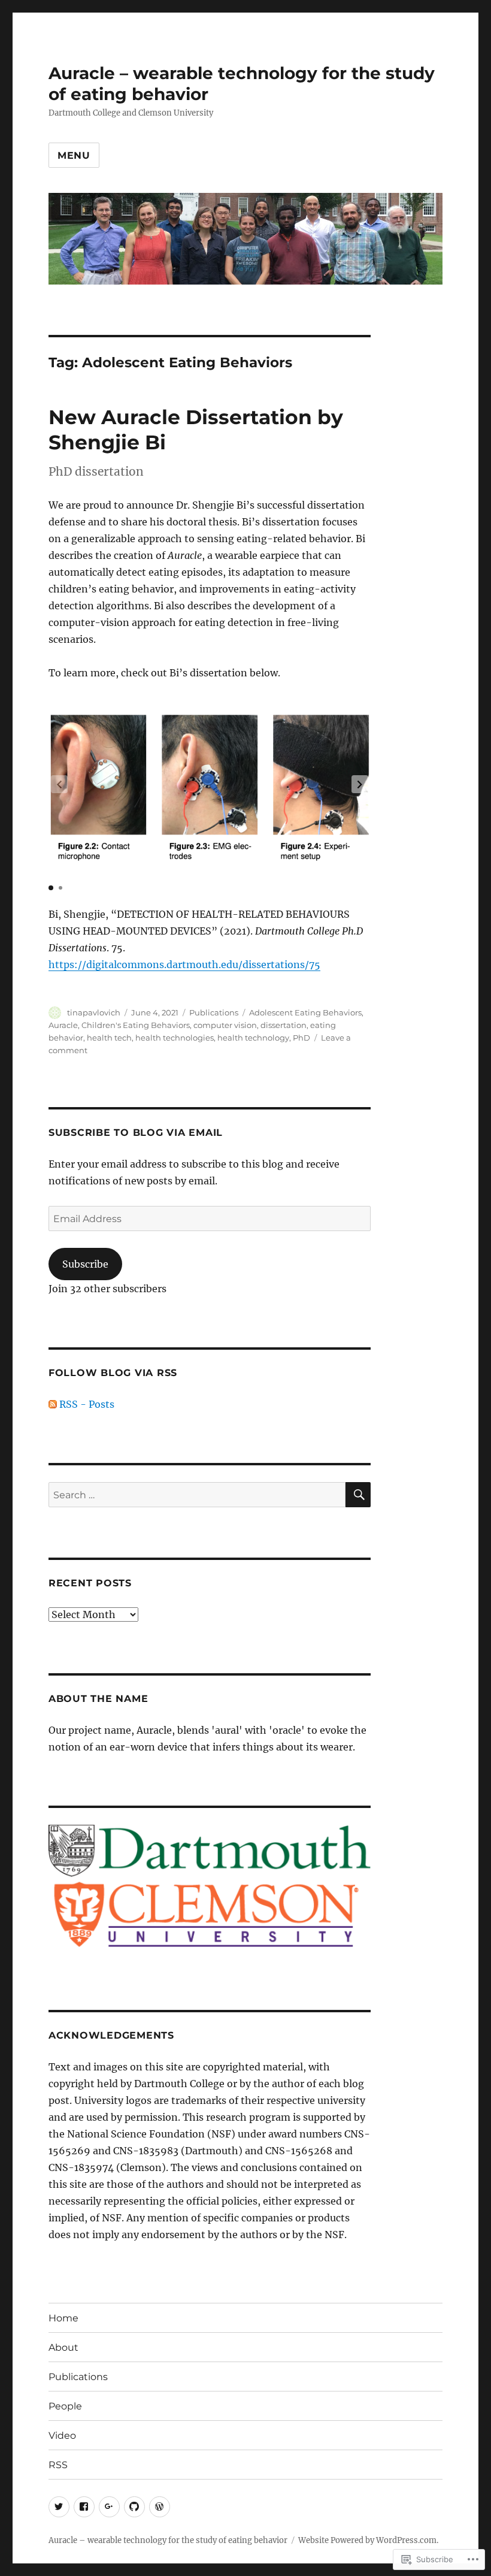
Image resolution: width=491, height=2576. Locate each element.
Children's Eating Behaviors (136, 1025)
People (65, 2406)
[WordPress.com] (160, 2507)
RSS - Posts (87, 1404)
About (63, 2347)
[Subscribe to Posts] (53, 1404)
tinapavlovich (94, 1012)
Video (62, 2436)
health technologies (175, 1038)
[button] (360, 784)
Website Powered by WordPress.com (367, 2540)
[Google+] (109, 2507)
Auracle (63, 1025)
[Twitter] (59, 2507)
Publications (214, 1012)
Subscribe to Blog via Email (136, 1133)
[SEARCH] (358, 1495)
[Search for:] (197, 1495)
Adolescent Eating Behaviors (305, 1012)
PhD (301, 1038)
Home (63, 2318)
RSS (58, 2465)
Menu (74, 155)
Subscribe (85, 1264)
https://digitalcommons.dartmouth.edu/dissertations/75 (184, 965)
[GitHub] (134, 2507)
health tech (109, 1038)
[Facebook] (84, 2507)
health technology (253, 1038)
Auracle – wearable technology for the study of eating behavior (168, 2540)
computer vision (225, 1025)
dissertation (284, 1025)
